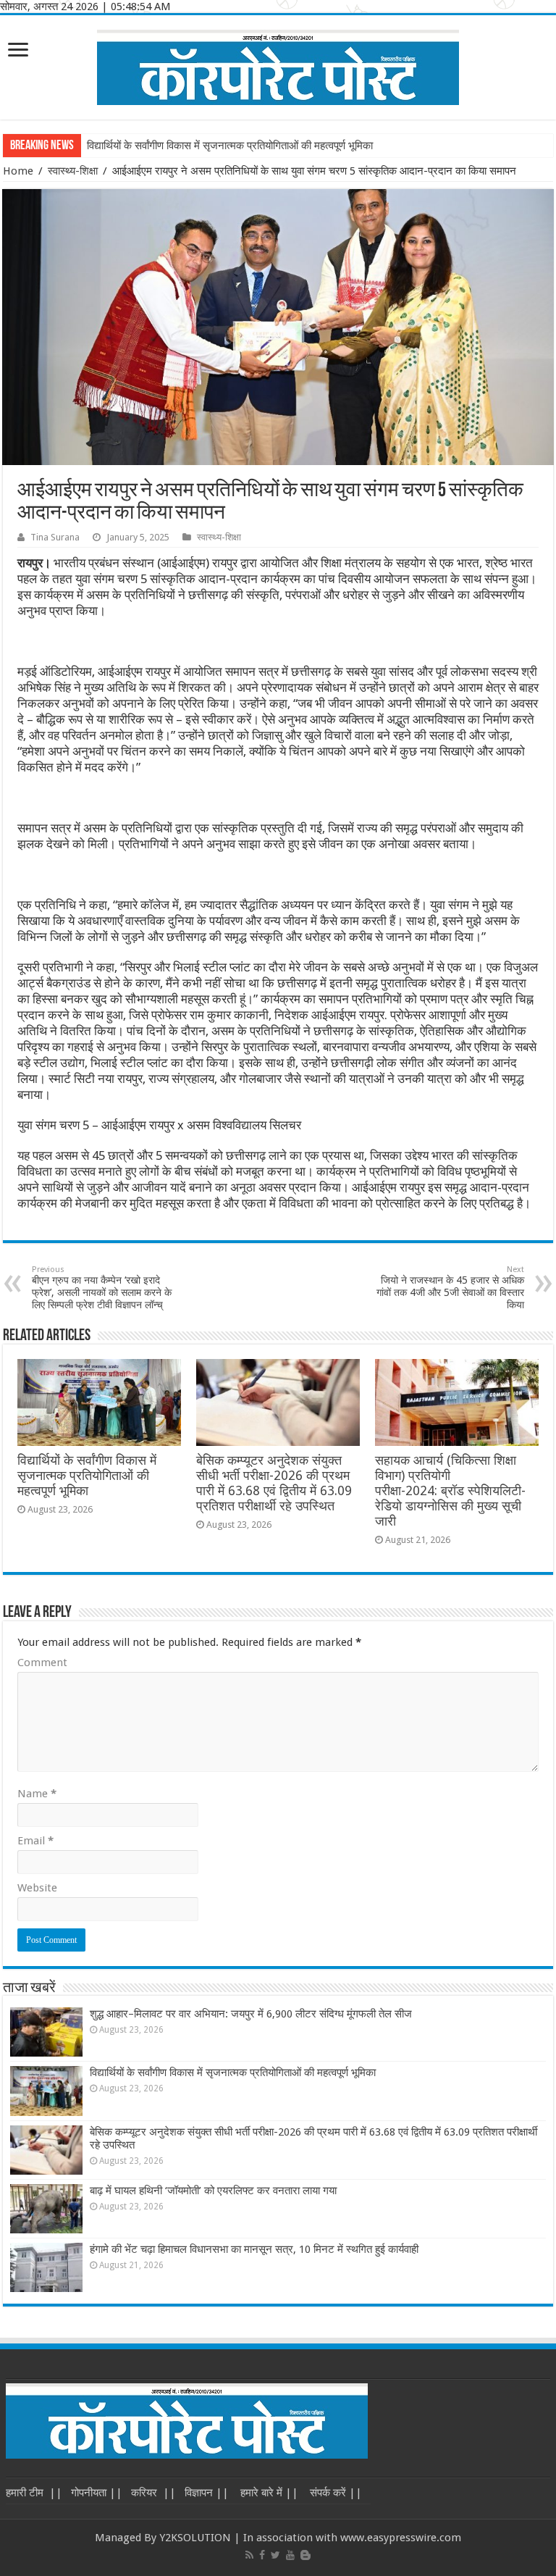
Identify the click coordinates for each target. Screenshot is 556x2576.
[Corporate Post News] (278, 64)
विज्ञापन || (207, 2493)
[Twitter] (275, 2555)
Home (18, 171)
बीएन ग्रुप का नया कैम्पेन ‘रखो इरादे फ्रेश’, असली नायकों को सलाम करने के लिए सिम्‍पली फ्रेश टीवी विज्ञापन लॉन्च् (102, 1288)
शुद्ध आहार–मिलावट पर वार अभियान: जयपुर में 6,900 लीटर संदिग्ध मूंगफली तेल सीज (251, 2014)
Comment (42, 1663)
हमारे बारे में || (268, 2493)
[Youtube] (290, 2555)
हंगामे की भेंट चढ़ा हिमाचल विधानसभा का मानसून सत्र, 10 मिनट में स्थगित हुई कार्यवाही (254, 2249)
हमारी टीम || (34, 2493)
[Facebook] (262, 2555)
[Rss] (249, 2555)
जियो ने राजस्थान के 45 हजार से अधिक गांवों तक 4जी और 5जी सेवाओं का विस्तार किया (450, 1288)
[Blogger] (306, 2555)
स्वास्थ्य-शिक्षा (73, 171)
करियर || (153, 2493)
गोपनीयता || (97, 2493)
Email (35, 1841)
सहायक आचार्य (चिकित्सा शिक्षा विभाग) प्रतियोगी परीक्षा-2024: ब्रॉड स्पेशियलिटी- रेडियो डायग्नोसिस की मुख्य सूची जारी (450, 1491)
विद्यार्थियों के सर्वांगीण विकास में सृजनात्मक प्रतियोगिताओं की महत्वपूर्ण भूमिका (230, 146)
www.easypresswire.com (401, 2538)
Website (37, 1888)
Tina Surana (55, 537)
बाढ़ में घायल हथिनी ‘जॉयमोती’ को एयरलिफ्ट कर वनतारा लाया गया (213, 2191)
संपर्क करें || (334, 2493)
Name (37, 1794)
